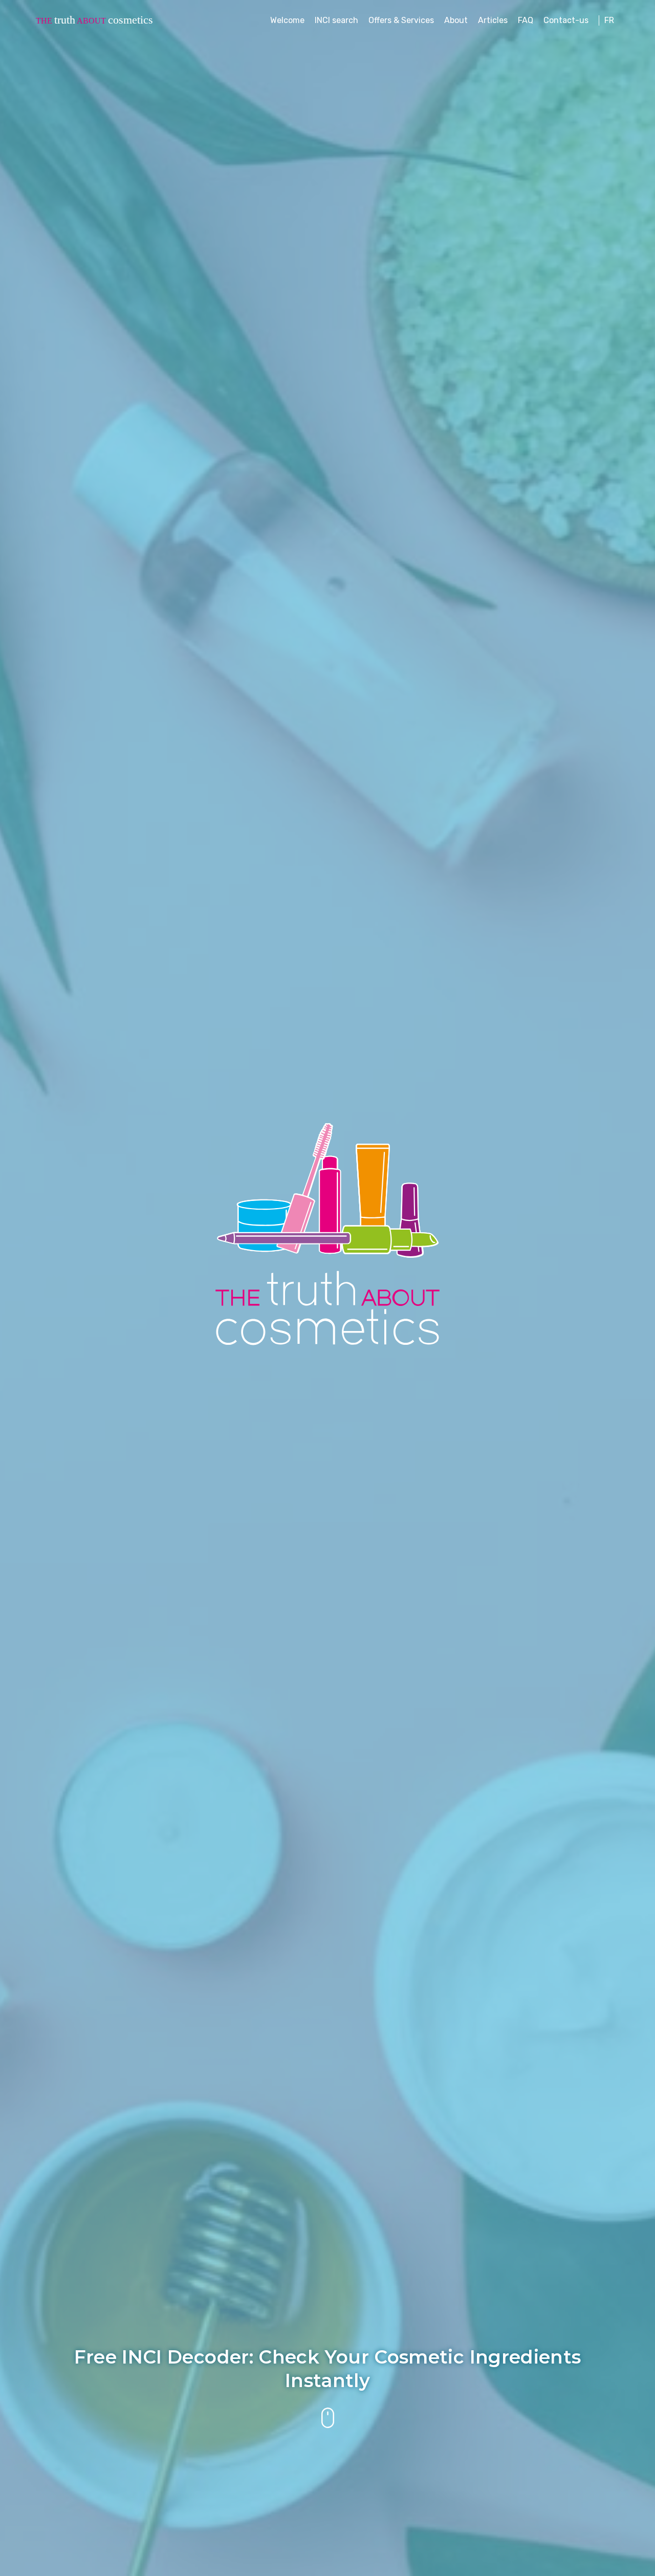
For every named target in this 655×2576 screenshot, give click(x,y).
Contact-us (566, 20)
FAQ (526, 20)
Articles (493, 20)
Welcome (287, 20)
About (456, 20)
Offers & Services (401, 20)
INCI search (336, 20)
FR (609, 20)
